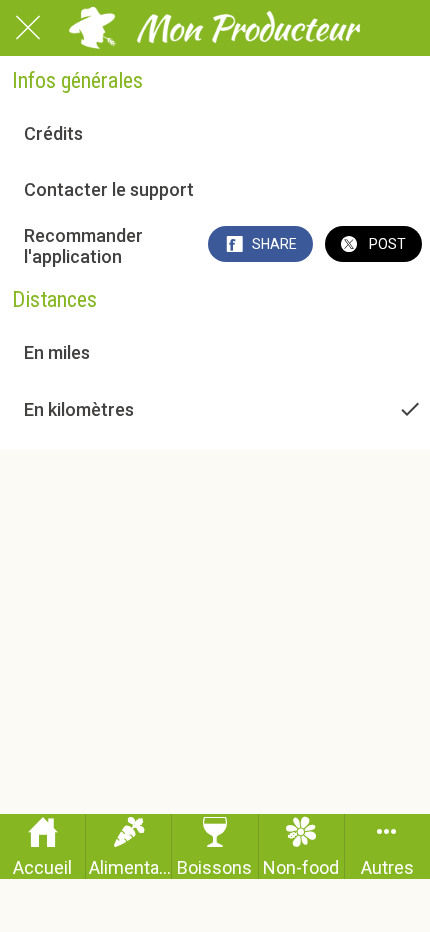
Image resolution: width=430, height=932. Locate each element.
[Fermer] (28, 28)
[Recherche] (402, 28)
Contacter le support (109, 189)
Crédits (53, 133)
